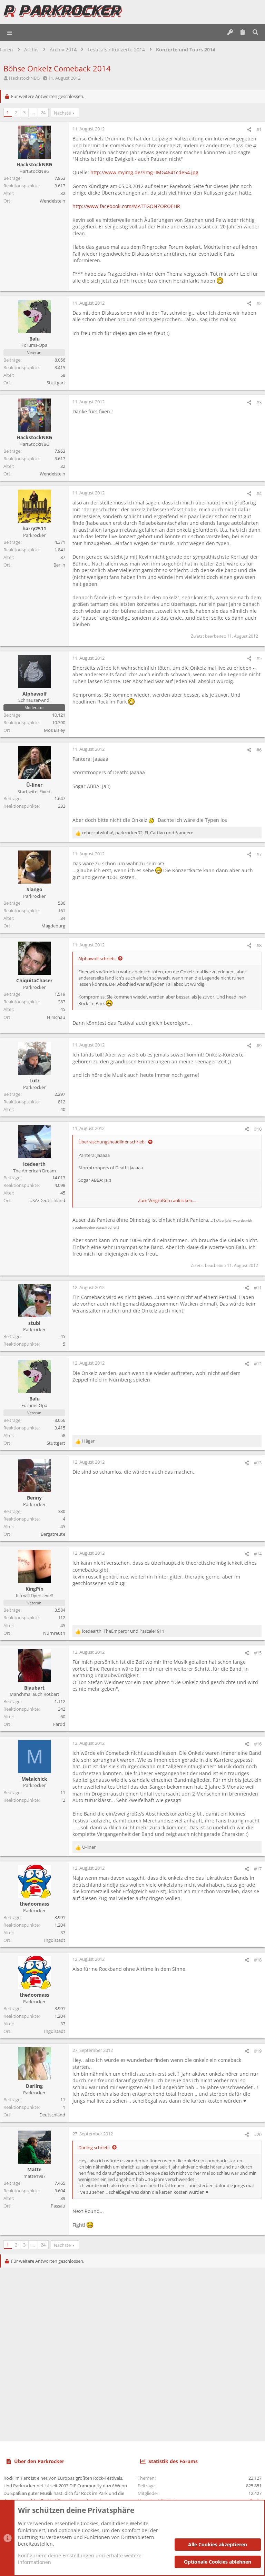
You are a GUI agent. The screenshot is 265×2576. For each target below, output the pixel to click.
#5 (259, 658)
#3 (259, 402)
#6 (259, 750)
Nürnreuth (54, 1633)
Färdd (59, 1724)
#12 (258, 1364)
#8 (259, 945)
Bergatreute (53, 1534)
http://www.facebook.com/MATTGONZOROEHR (126, 206)
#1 (259, 129)
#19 (258, 2051)
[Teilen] (249, 130)
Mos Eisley (55, 730)
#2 (259, 303)
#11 (258, 1288)
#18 (258, 1960)
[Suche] (255, 32)
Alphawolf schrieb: (97, 958)
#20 (258, 2134)
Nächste (62, 113)
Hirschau (56, 1017)
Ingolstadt (55, 1940)
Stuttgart (56, 383)
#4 (259, 493)
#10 (258, 1129)
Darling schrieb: (94, 2147)
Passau (58, 2206)
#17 (258, 1869)
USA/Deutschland (47, 1200)
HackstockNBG (24, 78)
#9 (259, 1045)
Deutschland (52, 2115)
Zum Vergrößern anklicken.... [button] (167, 1200)
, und (123, 1631)
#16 (258, 1744)
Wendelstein (52, 201)
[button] (10, 32)
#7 (259, 854)
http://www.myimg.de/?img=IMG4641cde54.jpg (144, 172)
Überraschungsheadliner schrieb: (112, 1142)
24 (43, 112)
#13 (258, 1463)
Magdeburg (53, 926)
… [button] (33, 112)
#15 (258, 1653)
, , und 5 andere (138, 833)
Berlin (59, 565)
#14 (258, 1554)
